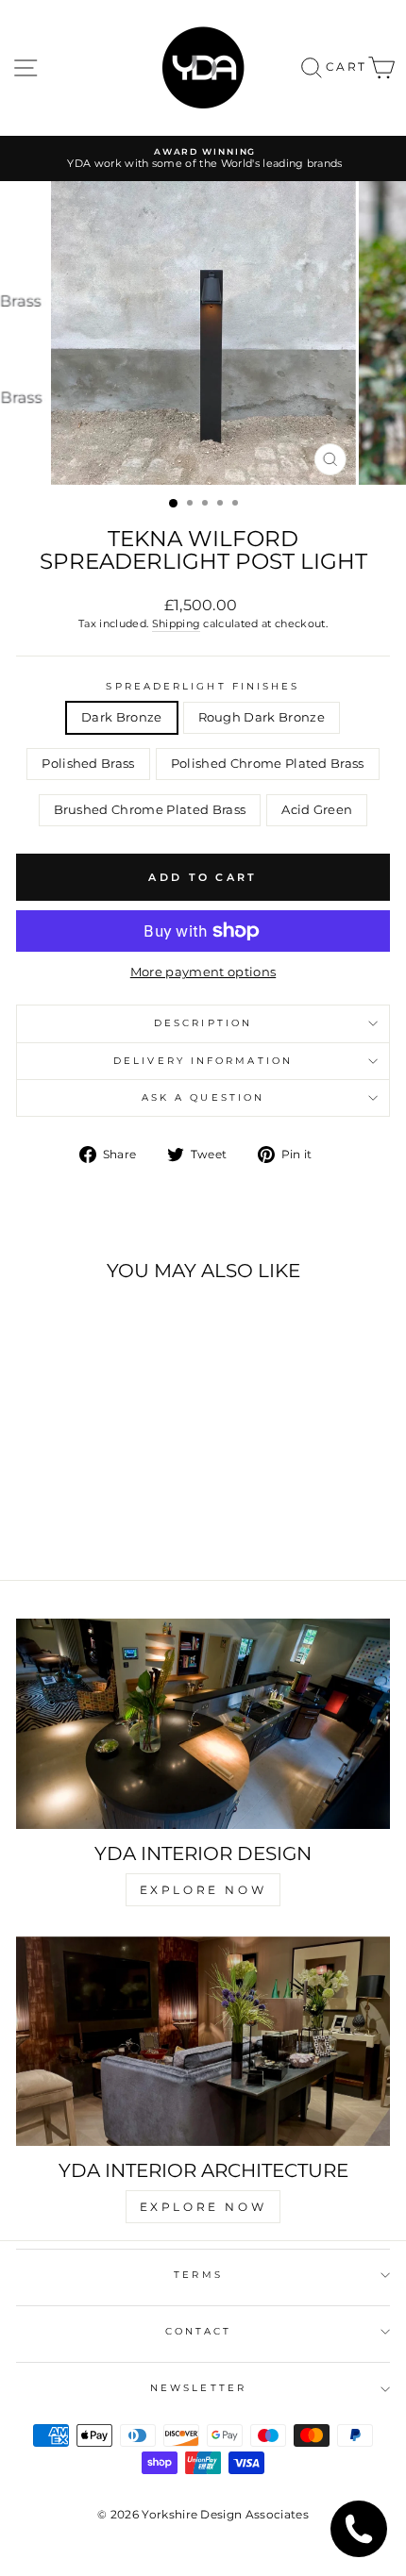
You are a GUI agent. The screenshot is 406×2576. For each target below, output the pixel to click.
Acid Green (317, 810)
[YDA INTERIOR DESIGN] (203, 1724)
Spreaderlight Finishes (203, 686)
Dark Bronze (122, 717)
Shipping (177, 623)
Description (203, 1023)
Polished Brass (88, 764)
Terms (198, 2275)
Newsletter (198, 2388)
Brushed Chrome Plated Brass (150, 810)
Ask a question (203, 1097)
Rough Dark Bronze (262, 717)
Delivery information (203, 1061)
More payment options (203, 972)
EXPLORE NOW (203, 1890)
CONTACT (199, 2331)
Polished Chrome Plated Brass (268, 764)
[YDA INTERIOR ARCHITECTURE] (203, 2042)
